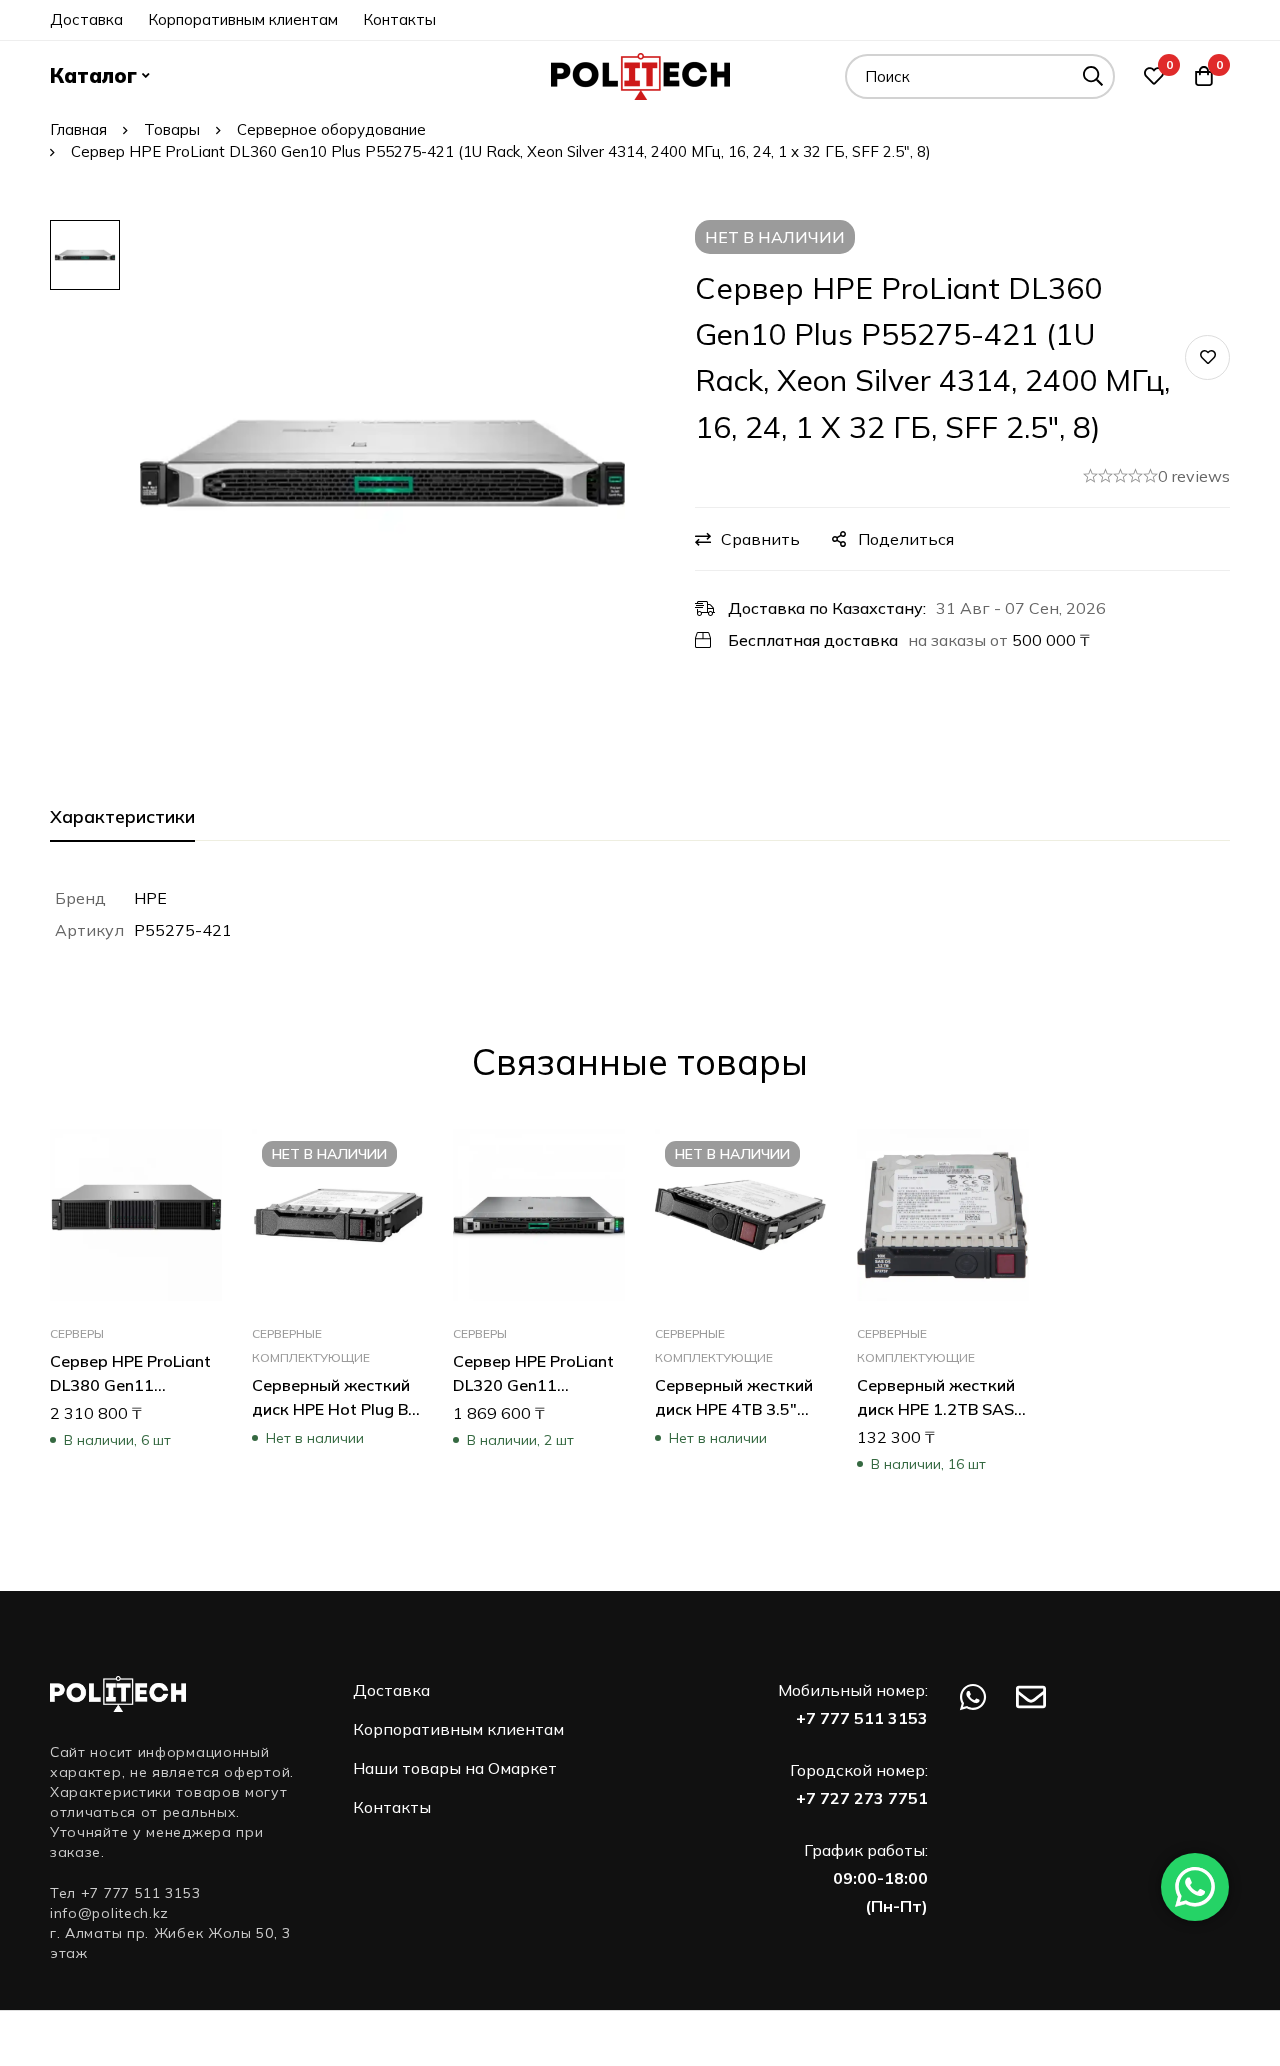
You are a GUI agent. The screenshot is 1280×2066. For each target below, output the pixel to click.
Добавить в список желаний (1207, 357)
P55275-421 (183, 930)
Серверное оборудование (331, 129)
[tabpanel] (640, 914)
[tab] (122, 818)
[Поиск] (1092, 76)
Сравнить (760, 539)
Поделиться (906, 539)
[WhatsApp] (973, 1697)
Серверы (77, 1332)
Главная (78, 129)
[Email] (1031, 1697)
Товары (172, 129)
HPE (150, 898)
